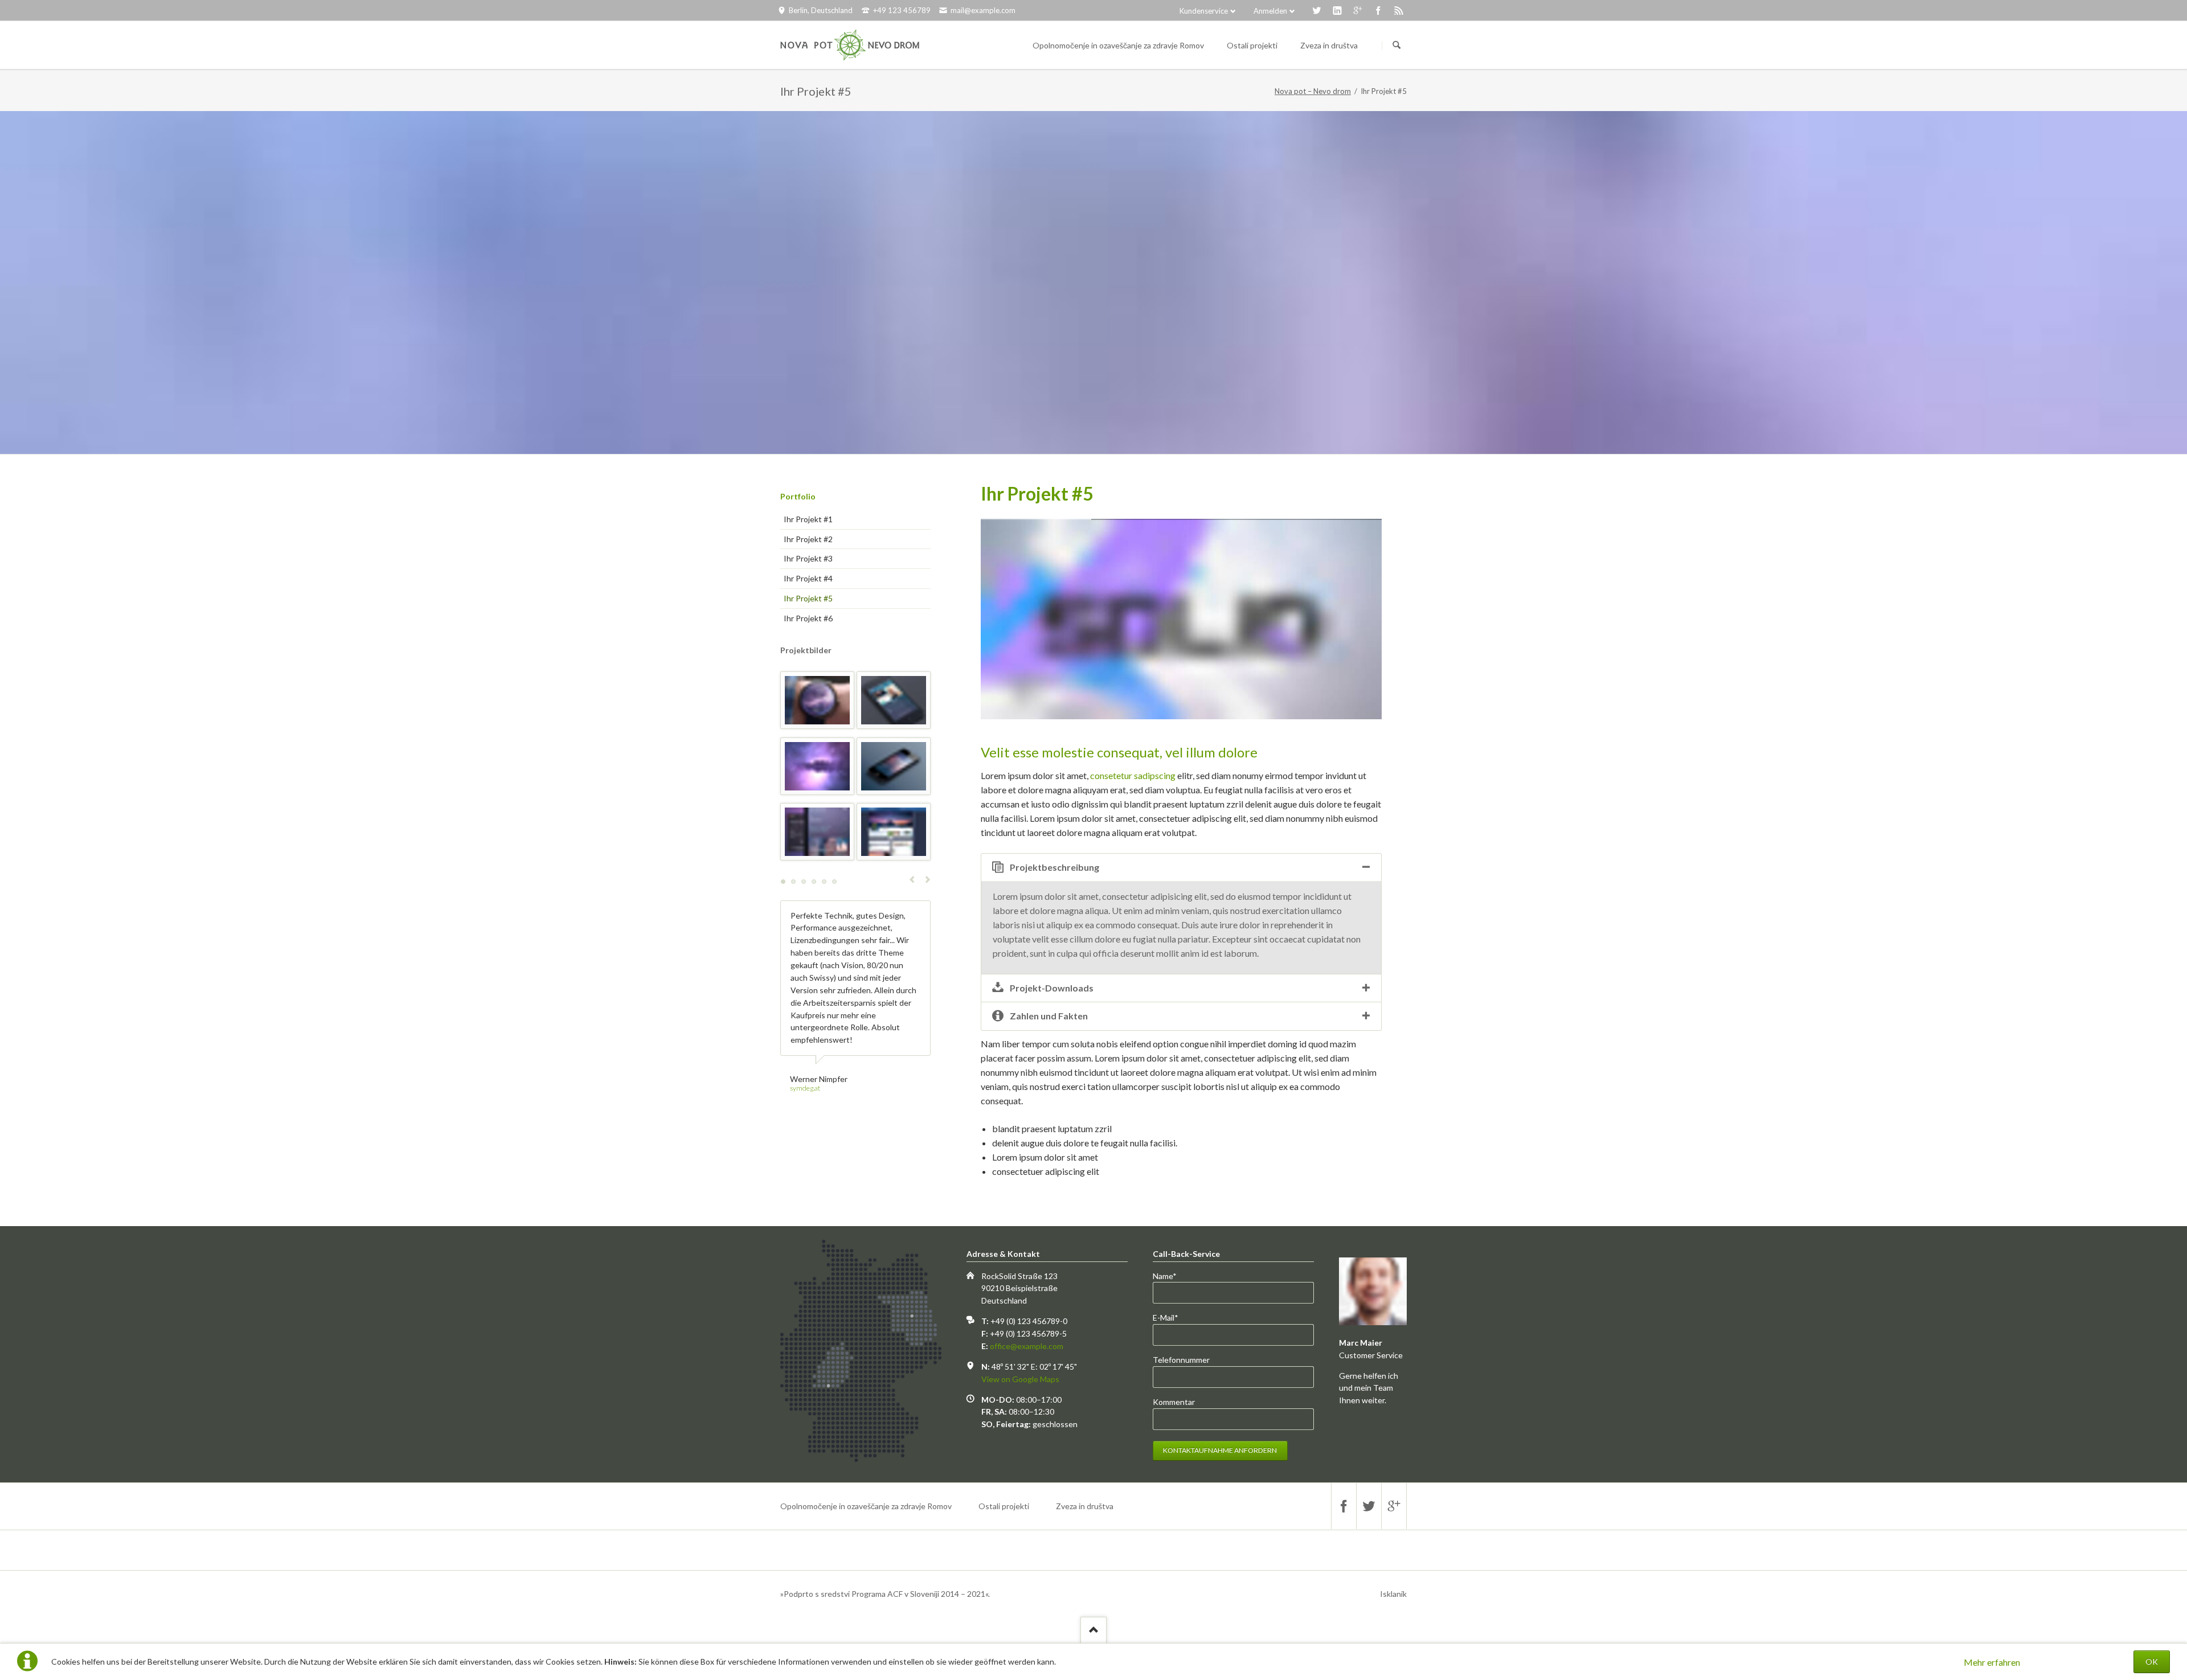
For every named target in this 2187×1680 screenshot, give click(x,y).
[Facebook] (1378, 10)
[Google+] (1358, 10)
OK (2152, 1661)
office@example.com (1027, 1346)
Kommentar (1174, 1402)
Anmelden (1270, 11)
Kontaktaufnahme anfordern (1220, 1450)
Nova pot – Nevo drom (1313, 91)
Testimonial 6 (834, 882)
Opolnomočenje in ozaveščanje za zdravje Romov (866, 1506)
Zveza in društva (1085, 1506)
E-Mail (1172, 1318)
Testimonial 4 (814, 882)
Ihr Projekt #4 (808, 578)
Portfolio (798, 496)
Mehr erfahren (1992, 1662)
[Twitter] (1317, 10)
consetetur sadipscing (1133, 775)
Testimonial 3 (804, 882)
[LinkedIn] (1337, 10)
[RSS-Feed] (1399, 10)
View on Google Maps (1020, 1379)
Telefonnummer (1181, 1360)
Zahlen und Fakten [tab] (1049, 1016)
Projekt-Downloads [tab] (1052, 988)
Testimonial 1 (783, 882)
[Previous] (1005, 619)
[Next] (1358, 619)
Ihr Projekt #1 (808, 519)
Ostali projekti (1004, 1506)
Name (1172, 1277)
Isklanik (1393, 1594)
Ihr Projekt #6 (808, 618)
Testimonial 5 (824, 882)
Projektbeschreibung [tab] (1054, 867)
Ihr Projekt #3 (808, 558)
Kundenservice (1204, 11)
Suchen (1396, 46)
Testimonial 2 (793, 882)
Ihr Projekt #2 (808, 539)
